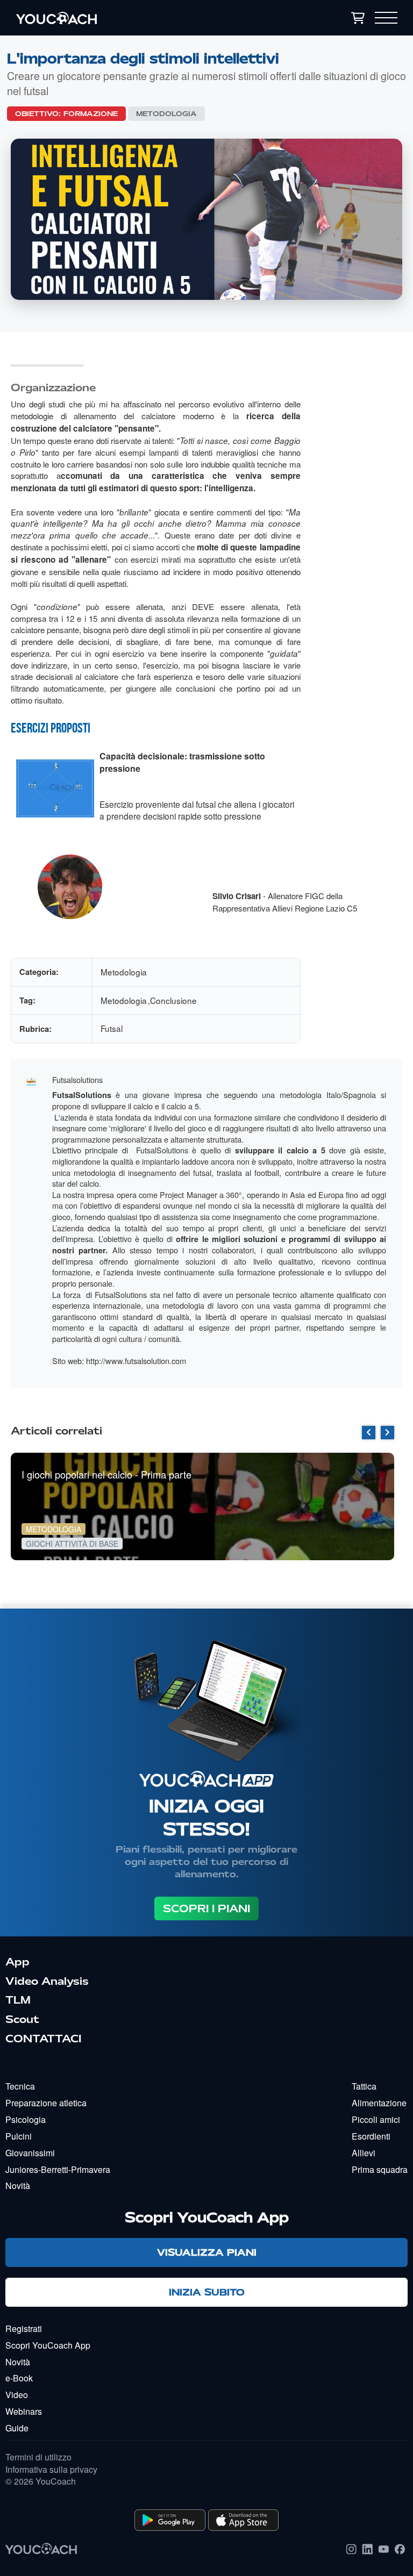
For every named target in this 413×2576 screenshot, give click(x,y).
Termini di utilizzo (38, 2457)
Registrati (24, 2329)
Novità (18, 2186)
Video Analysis (47, 1981)
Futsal (112, 1028)
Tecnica (20, 2086)
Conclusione (173, 1000)
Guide (17, 2428)
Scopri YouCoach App (48, 2345)
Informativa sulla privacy (51, 2470)
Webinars (24, 2411)
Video (17, 2395)
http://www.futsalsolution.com (136, 1361)
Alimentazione (379, 2103)
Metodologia (166, 114)
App (17, 1962)
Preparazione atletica (46, 2103)
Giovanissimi (30, 2153)
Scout (22, 2019)
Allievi (364, 2153)
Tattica (364, 2086)
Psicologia (26, 2119)
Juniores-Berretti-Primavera (58, 2169)
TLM (18, 2000)
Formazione (91, 114)
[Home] (116, 18)
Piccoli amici (376, 2119)
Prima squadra (380, 2169)
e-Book (19, 2378)
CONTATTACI (43, 2039)
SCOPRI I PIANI (206, 1908)
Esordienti (371, 2136)
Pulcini (19, 2136)
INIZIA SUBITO (207, 2292)
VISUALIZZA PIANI (207, 2252)
